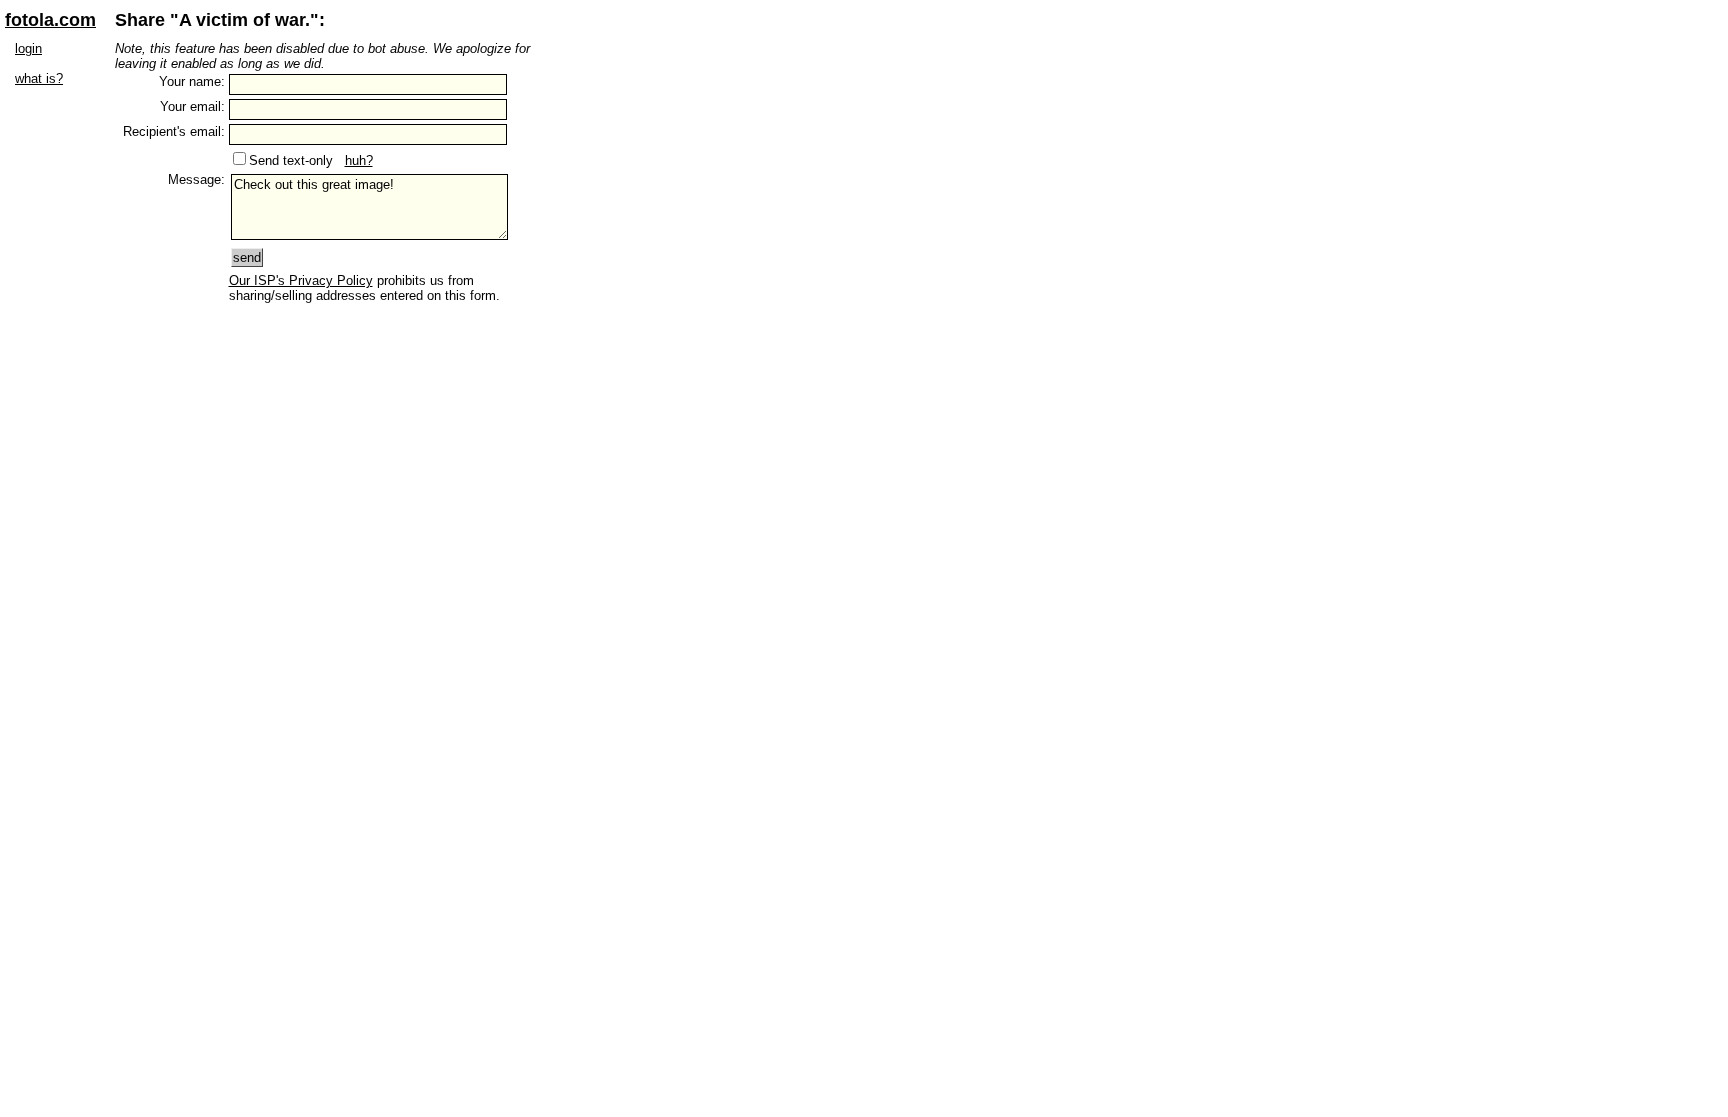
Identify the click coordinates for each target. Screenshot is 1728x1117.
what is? (39, 78)
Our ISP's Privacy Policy (301, 280)
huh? (359, 160)
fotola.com (50, 20)
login (28, 48)
